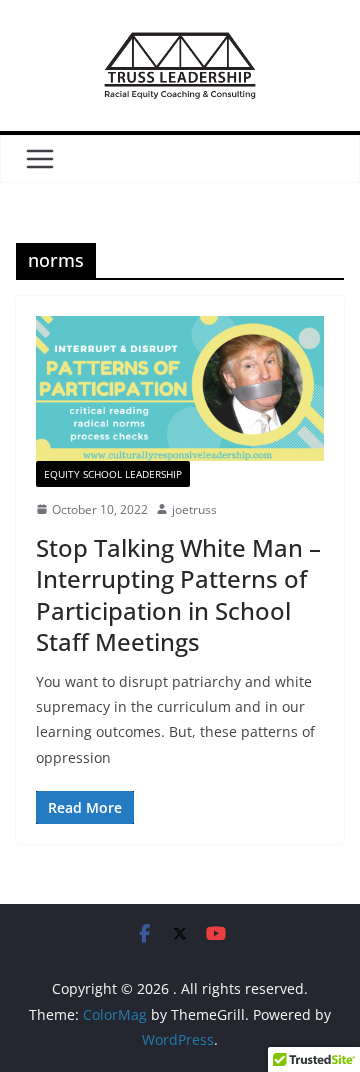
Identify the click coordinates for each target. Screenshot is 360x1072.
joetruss (194, 509)
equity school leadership (113, 474)
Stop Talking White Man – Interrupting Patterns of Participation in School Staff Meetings (178, 594)
